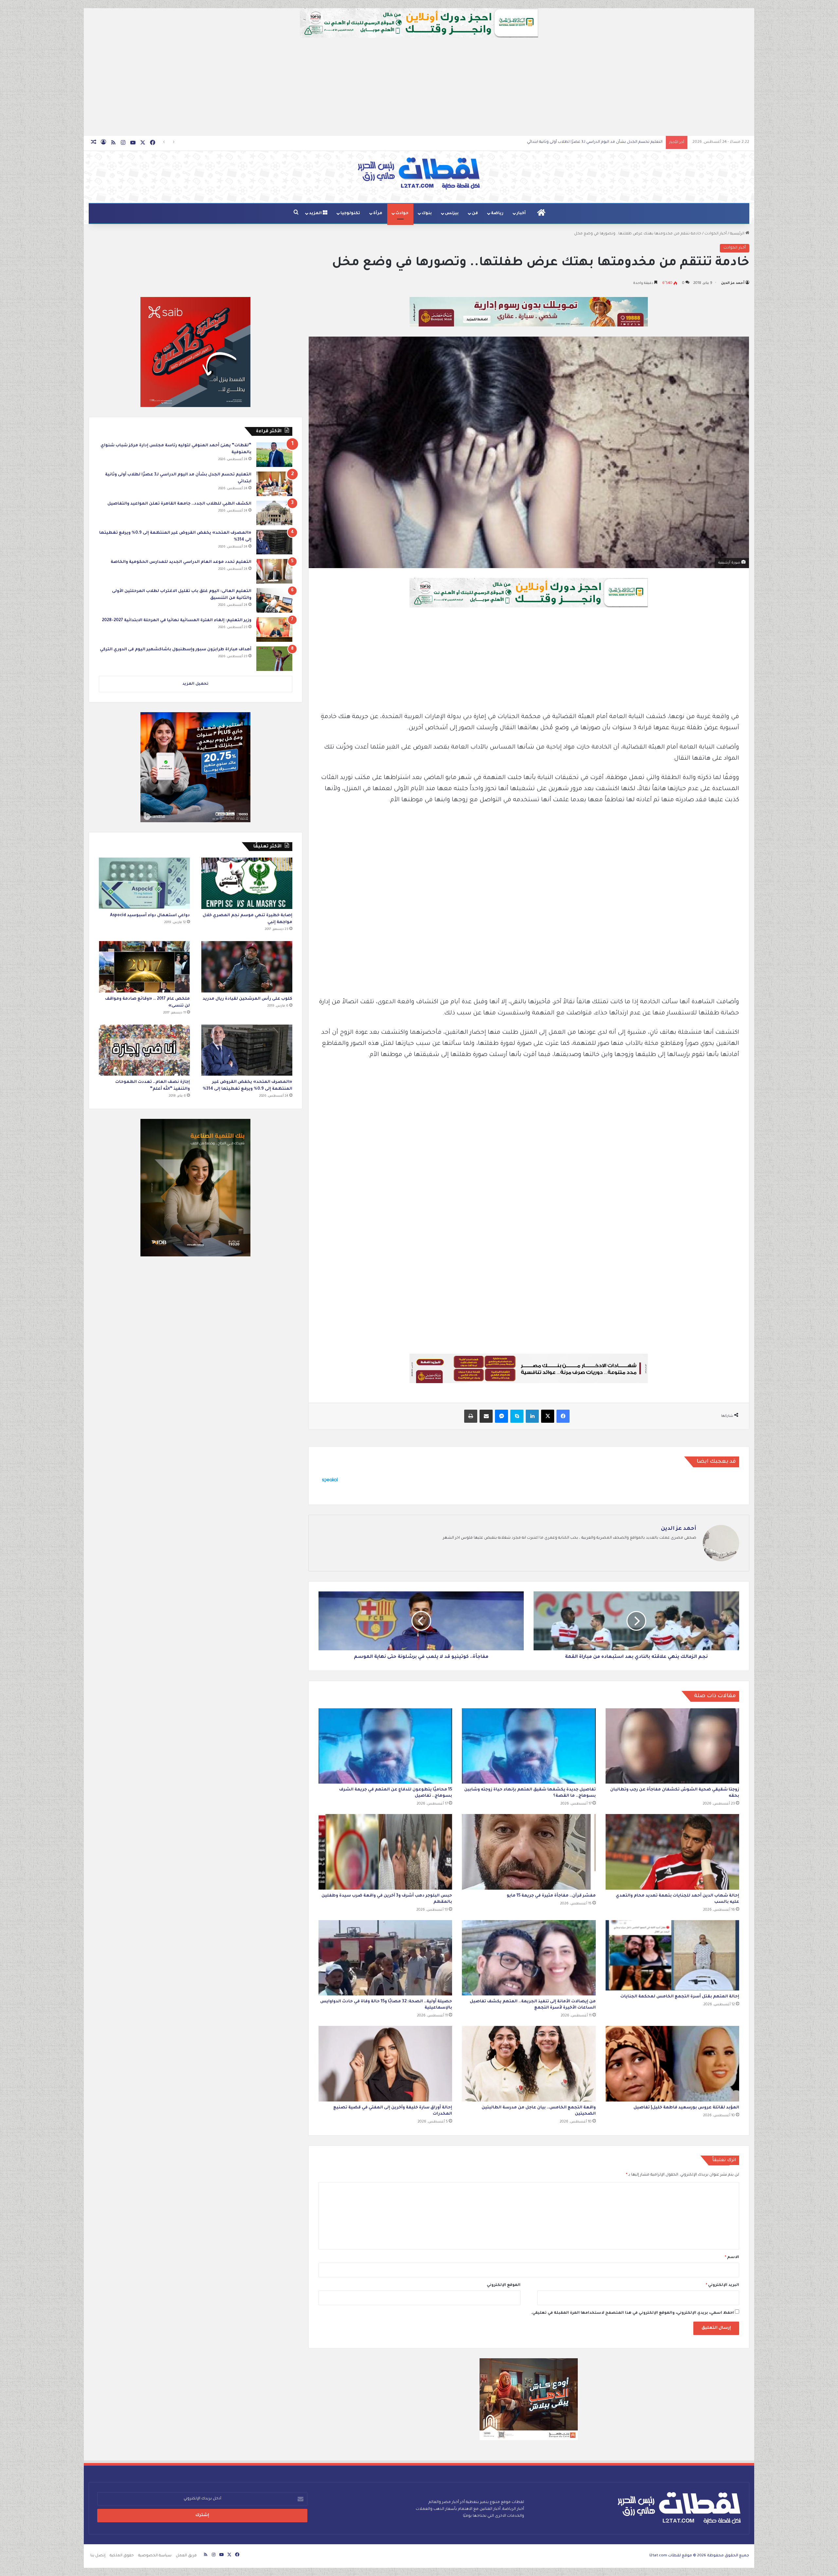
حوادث (402, 213)
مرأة (378, 213)
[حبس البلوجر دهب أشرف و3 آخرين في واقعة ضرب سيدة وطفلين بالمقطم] (385, 1852)
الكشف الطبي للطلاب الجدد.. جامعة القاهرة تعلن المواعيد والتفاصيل (179, 504)
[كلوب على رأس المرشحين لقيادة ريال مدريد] (247, 967)
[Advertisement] (419, 87)
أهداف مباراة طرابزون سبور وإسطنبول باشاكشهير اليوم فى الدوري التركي (176, 650)
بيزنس (452, 213)
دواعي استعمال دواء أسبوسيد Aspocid (150, 916)
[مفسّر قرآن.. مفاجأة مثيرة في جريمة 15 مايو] (529, 1852)
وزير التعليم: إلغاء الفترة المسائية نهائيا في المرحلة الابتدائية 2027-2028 (177, 621)
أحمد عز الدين (733, 283)
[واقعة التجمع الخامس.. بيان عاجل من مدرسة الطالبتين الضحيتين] (529, 2064)
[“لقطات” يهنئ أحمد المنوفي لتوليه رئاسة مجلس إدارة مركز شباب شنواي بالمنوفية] (274, 455)
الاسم (732, 2258)
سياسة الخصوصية (155, 2556)
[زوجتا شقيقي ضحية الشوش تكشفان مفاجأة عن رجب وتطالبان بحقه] (672, 1746)
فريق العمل (186, 2556)
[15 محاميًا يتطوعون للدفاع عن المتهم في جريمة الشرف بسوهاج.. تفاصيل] (385, 1746)
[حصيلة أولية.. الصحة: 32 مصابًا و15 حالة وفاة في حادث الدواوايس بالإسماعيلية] (385, 1958)
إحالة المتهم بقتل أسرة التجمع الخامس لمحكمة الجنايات (680, 1997)
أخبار (521, 213)
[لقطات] (419, 174)
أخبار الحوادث (716, 234)
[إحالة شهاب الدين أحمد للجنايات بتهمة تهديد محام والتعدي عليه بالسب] (672, 1852)
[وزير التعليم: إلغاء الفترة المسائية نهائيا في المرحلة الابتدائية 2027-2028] (274, 630)
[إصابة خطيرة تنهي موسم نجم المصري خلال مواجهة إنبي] (247, 883)
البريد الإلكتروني (722, 2285)
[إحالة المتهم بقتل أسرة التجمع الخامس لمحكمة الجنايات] (672, 1955)
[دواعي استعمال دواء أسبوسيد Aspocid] (144, 883)
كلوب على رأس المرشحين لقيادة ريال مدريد (247, 999)
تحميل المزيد (195, 684)
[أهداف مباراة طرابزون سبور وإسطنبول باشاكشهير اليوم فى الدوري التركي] (274, 659)
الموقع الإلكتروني (504, 2285)
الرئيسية (738, 234)
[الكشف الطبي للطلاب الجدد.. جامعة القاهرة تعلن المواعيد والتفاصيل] (274, 513)
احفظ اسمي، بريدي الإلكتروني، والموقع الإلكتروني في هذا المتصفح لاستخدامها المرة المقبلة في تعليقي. (632, 2313)
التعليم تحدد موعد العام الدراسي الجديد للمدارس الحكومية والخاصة (603, 142)
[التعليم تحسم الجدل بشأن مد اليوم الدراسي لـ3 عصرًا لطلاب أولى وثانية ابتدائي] (274, 484)
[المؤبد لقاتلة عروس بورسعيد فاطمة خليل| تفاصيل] (672, 2064)
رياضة (497, 213)
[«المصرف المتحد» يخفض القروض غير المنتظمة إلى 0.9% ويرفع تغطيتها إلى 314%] (274, 542)
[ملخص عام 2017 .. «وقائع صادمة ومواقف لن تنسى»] (144, 967)
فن (475, 213)
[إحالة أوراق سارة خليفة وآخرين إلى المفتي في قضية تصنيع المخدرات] (385, 2064)
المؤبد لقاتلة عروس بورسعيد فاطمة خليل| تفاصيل (686, 2108)
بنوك (427, 213)
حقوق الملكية (122, 2556)
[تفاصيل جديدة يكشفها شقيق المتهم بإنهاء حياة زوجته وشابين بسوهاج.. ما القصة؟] (529, 1746)
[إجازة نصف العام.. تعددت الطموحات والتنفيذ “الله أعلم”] (144, 1050)
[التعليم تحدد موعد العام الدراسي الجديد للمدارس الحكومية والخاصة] (274, 571)
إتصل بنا (98, 2556)
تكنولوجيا (350, 213)
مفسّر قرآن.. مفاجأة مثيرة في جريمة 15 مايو (551, 1896)
